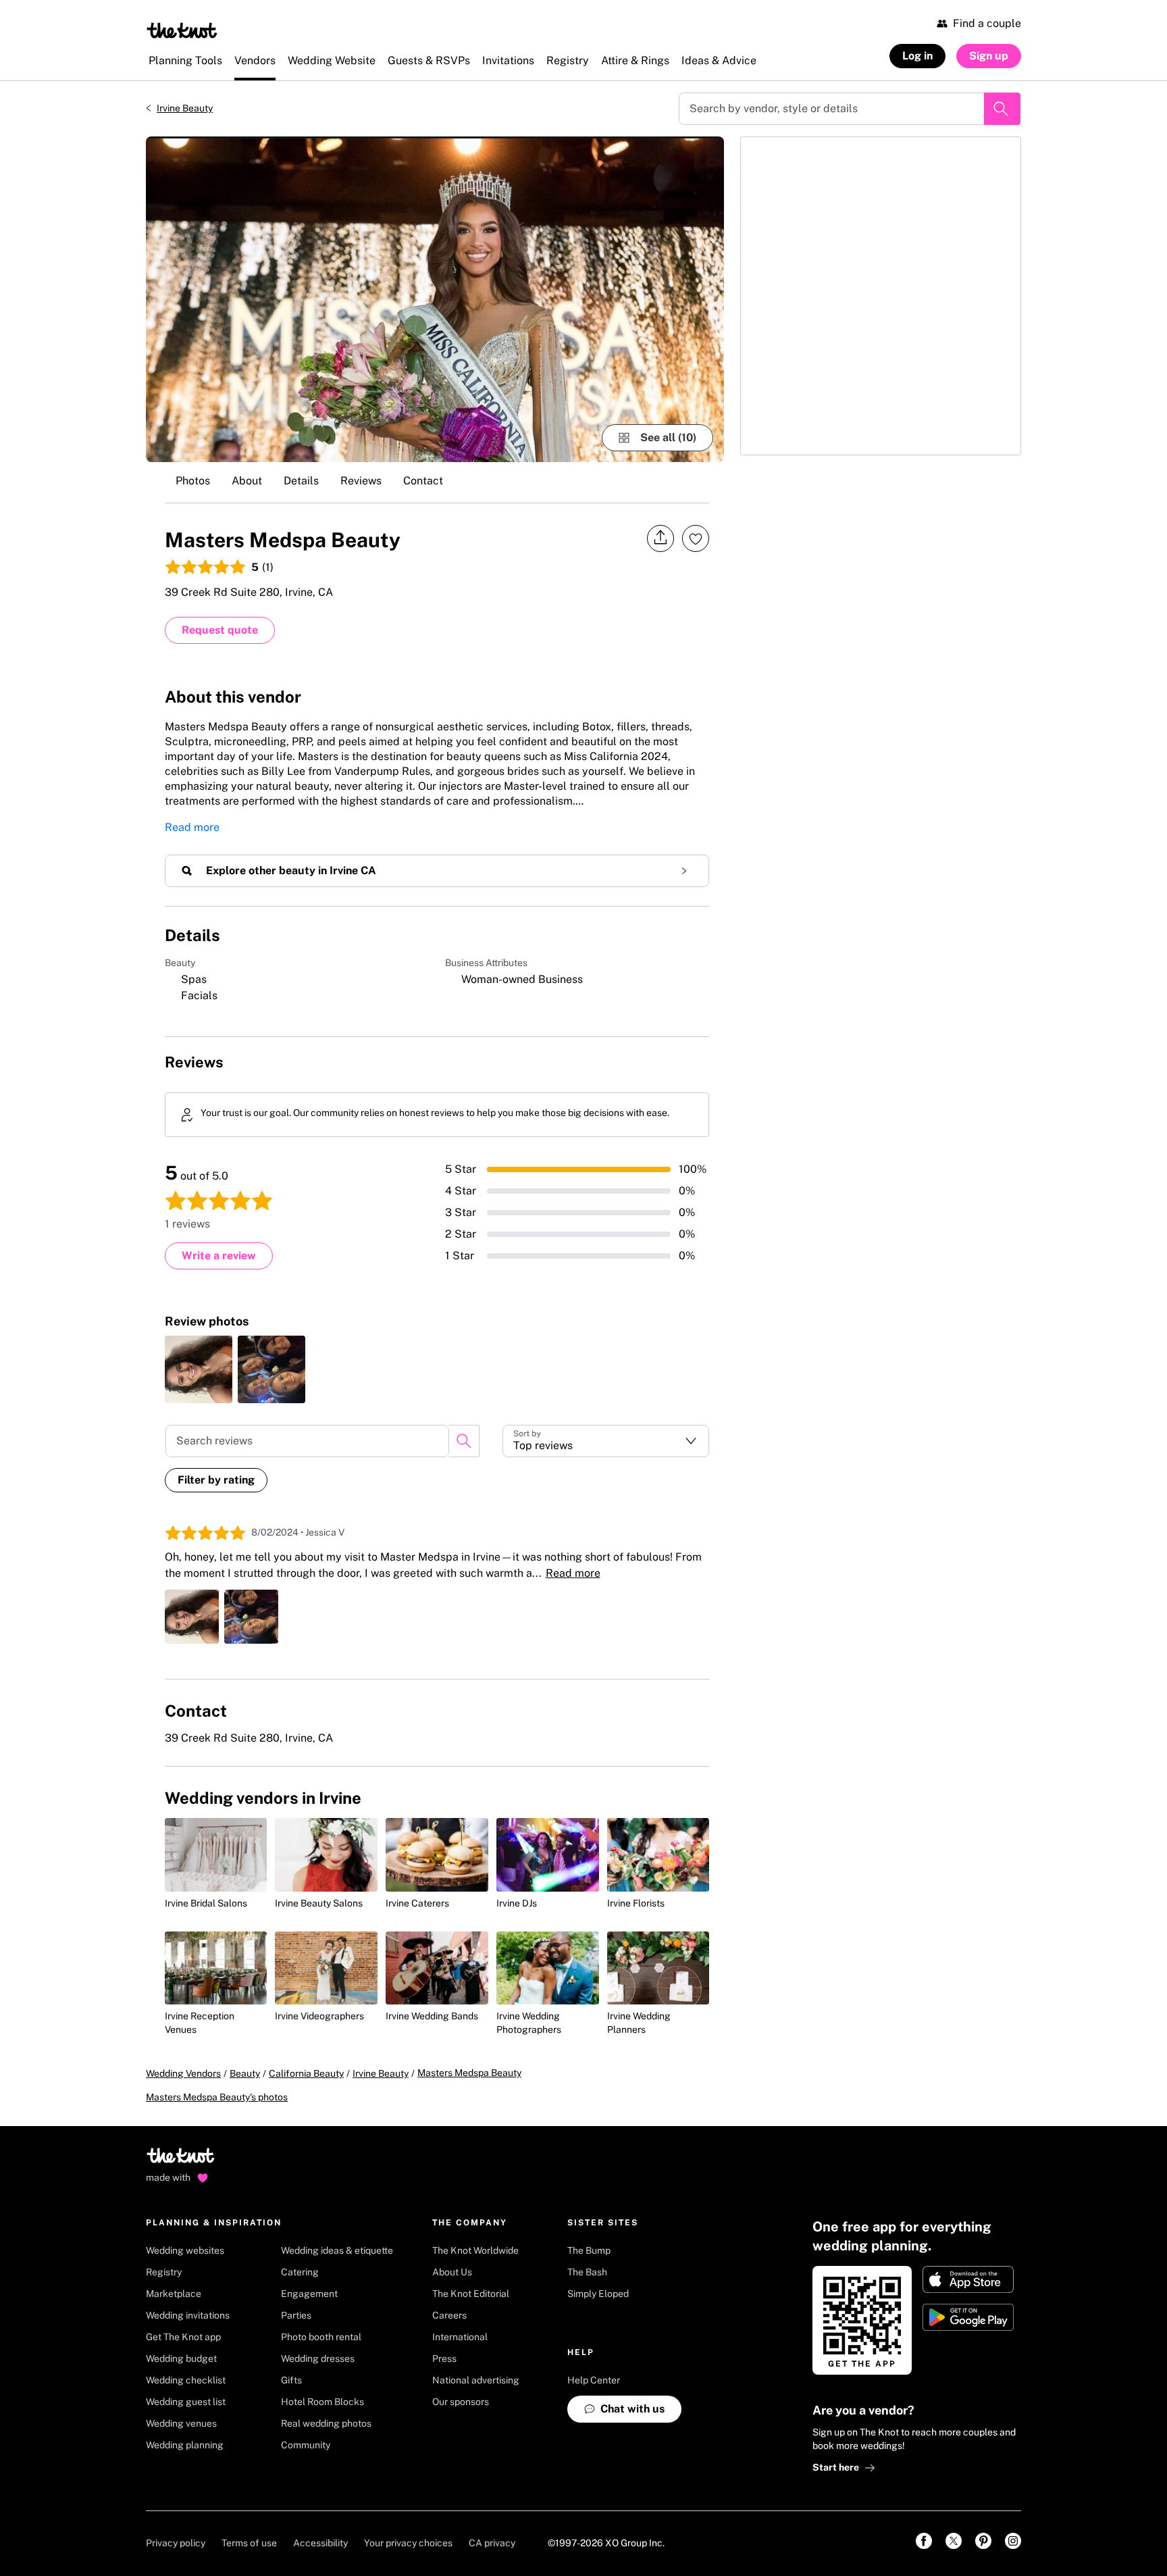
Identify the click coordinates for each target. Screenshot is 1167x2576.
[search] (464, 1441)
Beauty (245, 2073)
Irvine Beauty (185, 108)
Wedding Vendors (183, 2073)
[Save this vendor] (696, 538)
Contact (423, 481)
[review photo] (199, 1369)
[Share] (660, 538)
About (247, 481)
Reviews (361, 481)
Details (301, 481)
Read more (192, 827)
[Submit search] (1002, 109)
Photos (193, 481)
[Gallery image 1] (435, 299)
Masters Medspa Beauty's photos (217, 2097)
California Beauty (306, 2073)
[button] (606, 1441)
